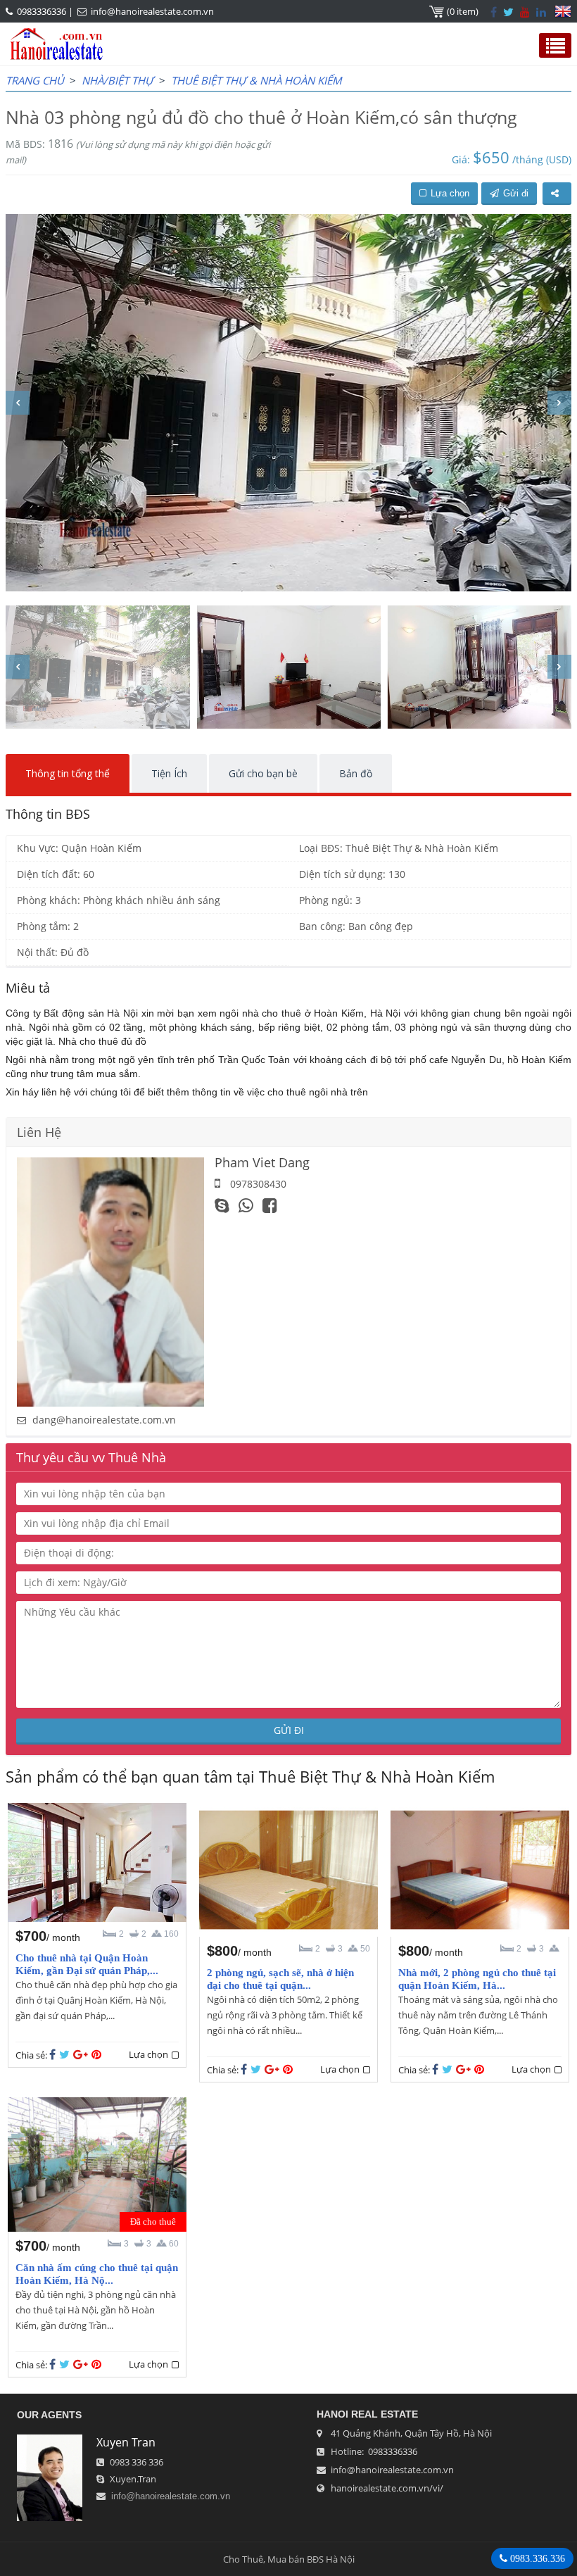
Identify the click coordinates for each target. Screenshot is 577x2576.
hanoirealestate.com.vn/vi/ (387, 2488)
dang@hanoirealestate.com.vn (104, 1420)
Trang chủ (35, 80)
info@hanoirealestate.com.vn (152, 11)
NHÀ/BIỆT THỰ (118, 80)
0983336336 (42, 11)
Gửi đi (516, 193)
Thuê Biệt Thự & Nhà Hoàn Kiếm (256, 80)
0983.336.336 (536, 2558)
